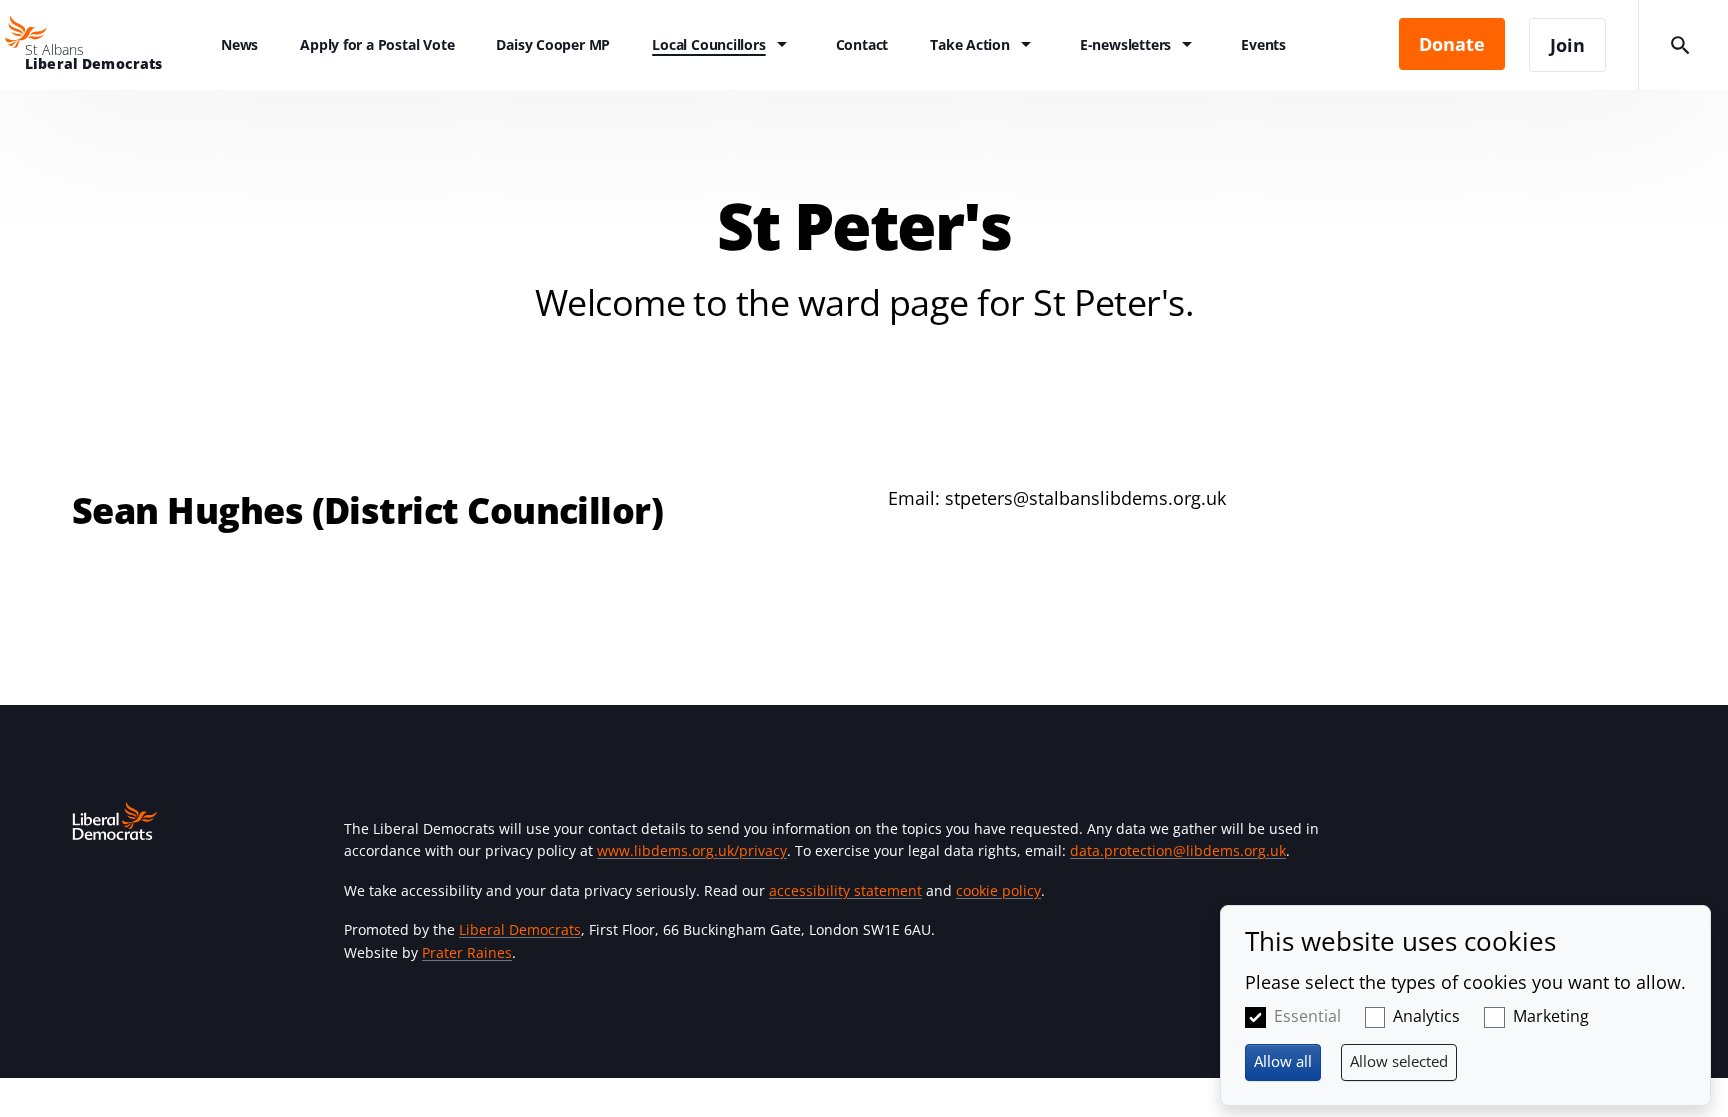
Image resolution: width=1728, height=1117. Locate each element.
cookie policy (998, 890)
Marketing (1551, 1016)
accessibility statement (845, 890)
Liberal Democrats (520, 929)
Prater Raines (467, 952)
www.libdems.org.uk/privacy (692, 850)
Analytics (1426, 1016)
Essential (1307, 1016)
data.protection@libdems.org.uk (1178, 850)
